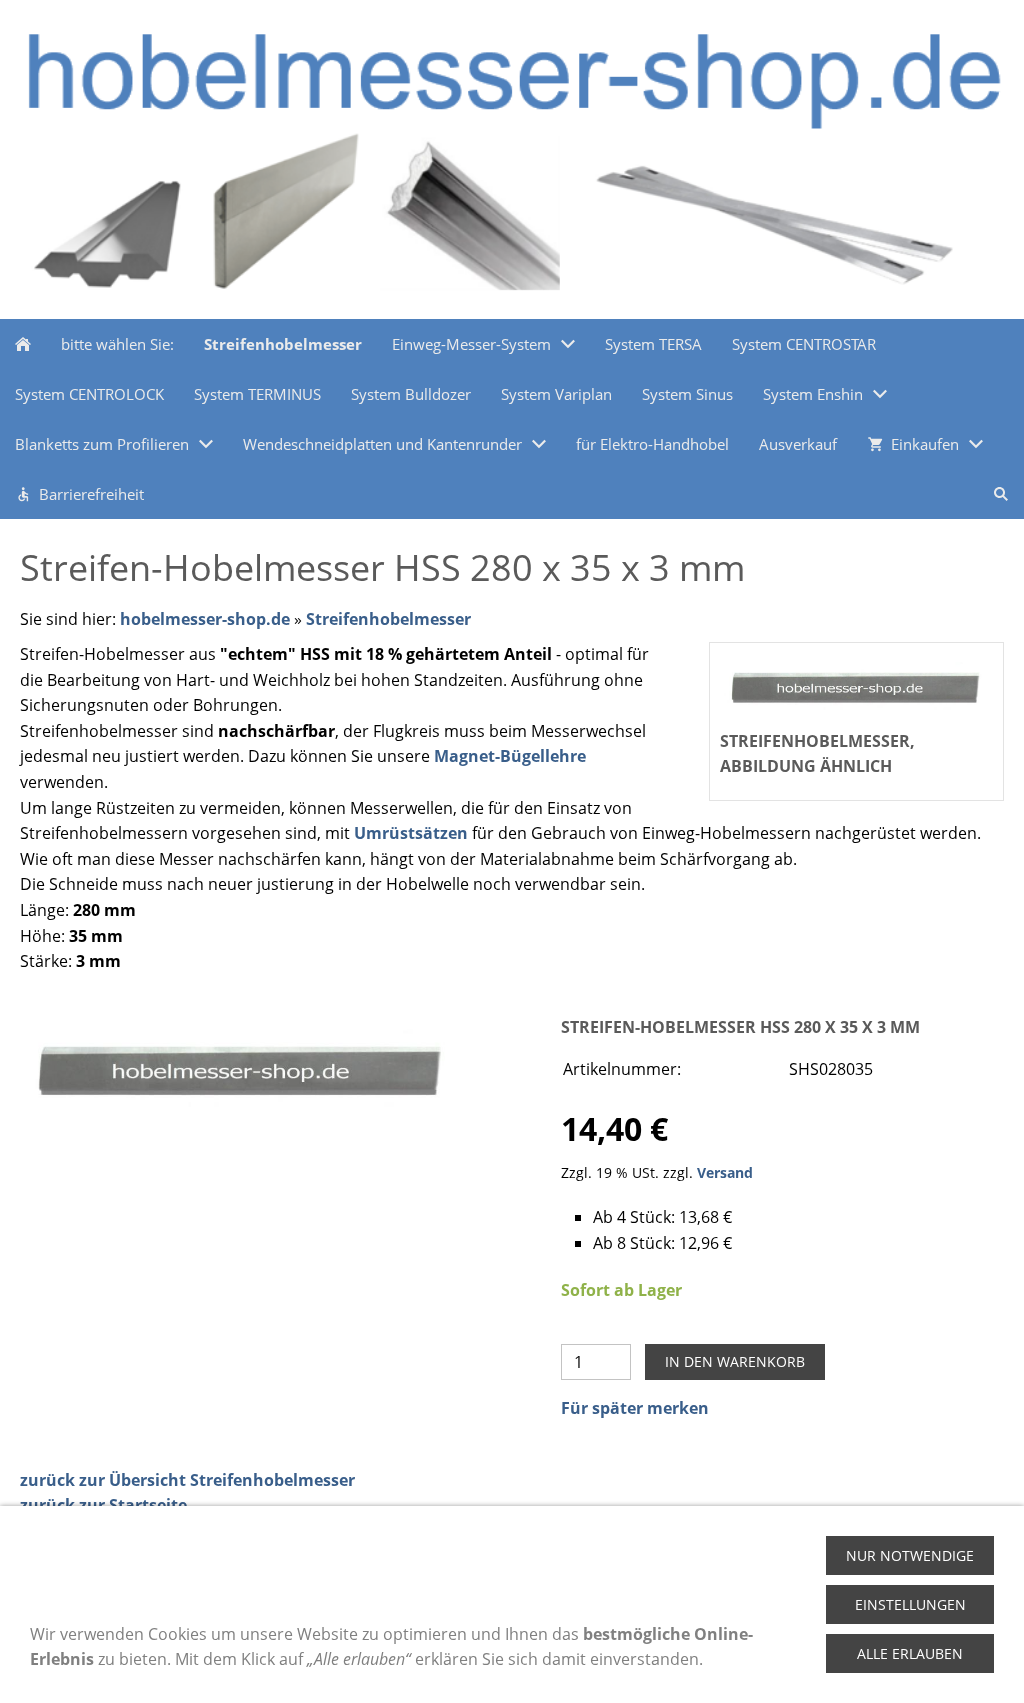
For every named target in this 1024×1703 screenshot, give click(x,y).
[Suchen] (1001, 494)
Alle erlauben (910, 1653)
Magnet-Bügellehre (510, 756)
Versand (725, 1172)
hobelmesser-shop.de (205, 619)
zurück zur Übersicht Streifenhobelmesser (187, 1480)
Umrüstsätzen (411, 833)
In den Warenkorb (735, 1361)
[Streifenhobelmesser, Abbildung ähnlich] (241, 1068)
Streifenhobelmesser (388, 619)
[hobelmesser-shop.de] (23, 344)
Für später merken (635, 1408)
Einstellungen (910, 1604)
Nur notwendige (910, 1555)
